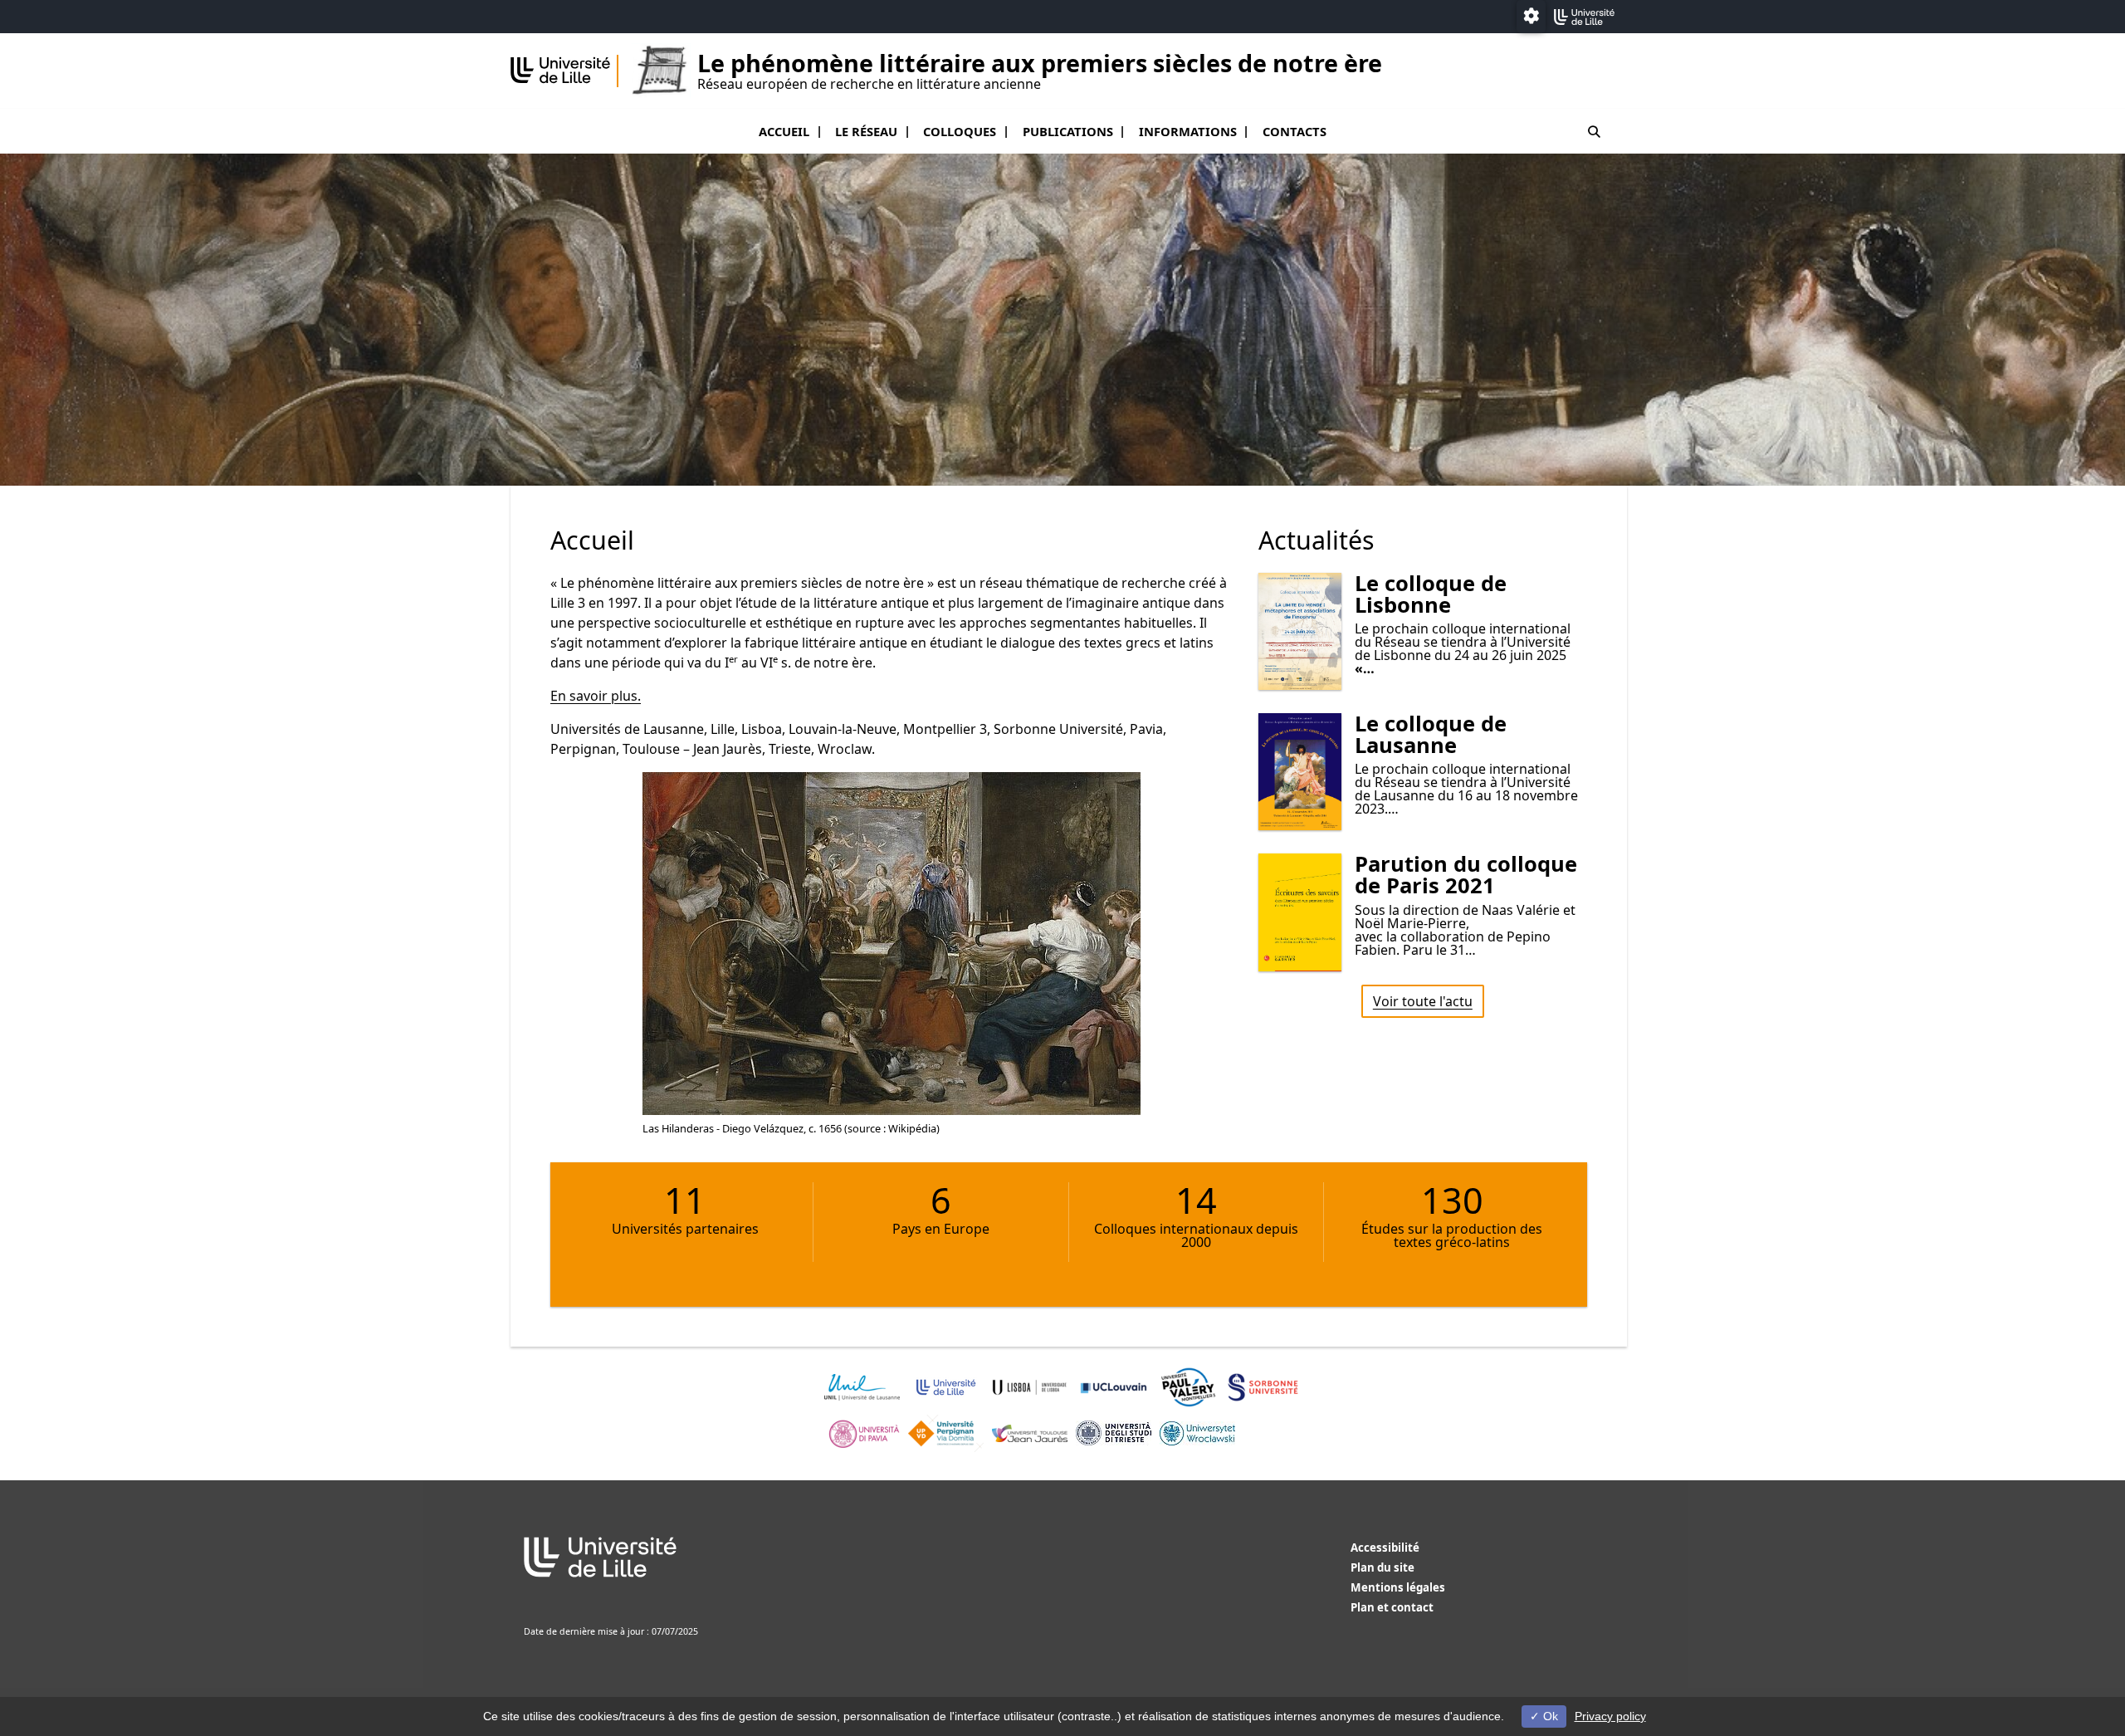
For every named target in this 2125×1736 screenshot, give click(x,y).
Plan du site (1382, 1567)
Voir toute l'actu (1423, 1001)
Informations (1188, 131)
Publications (1068, 131)
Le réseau (866, 131)
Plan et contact (1392, 1607)
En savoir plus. (596, 696)
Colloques (960, 131)
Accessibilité (1385, 1548)
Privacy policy (1610, 1716)
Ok (1549, 1716)
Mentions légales (1398, 1587)
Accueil (784, 131)
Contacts (1295, 131)
